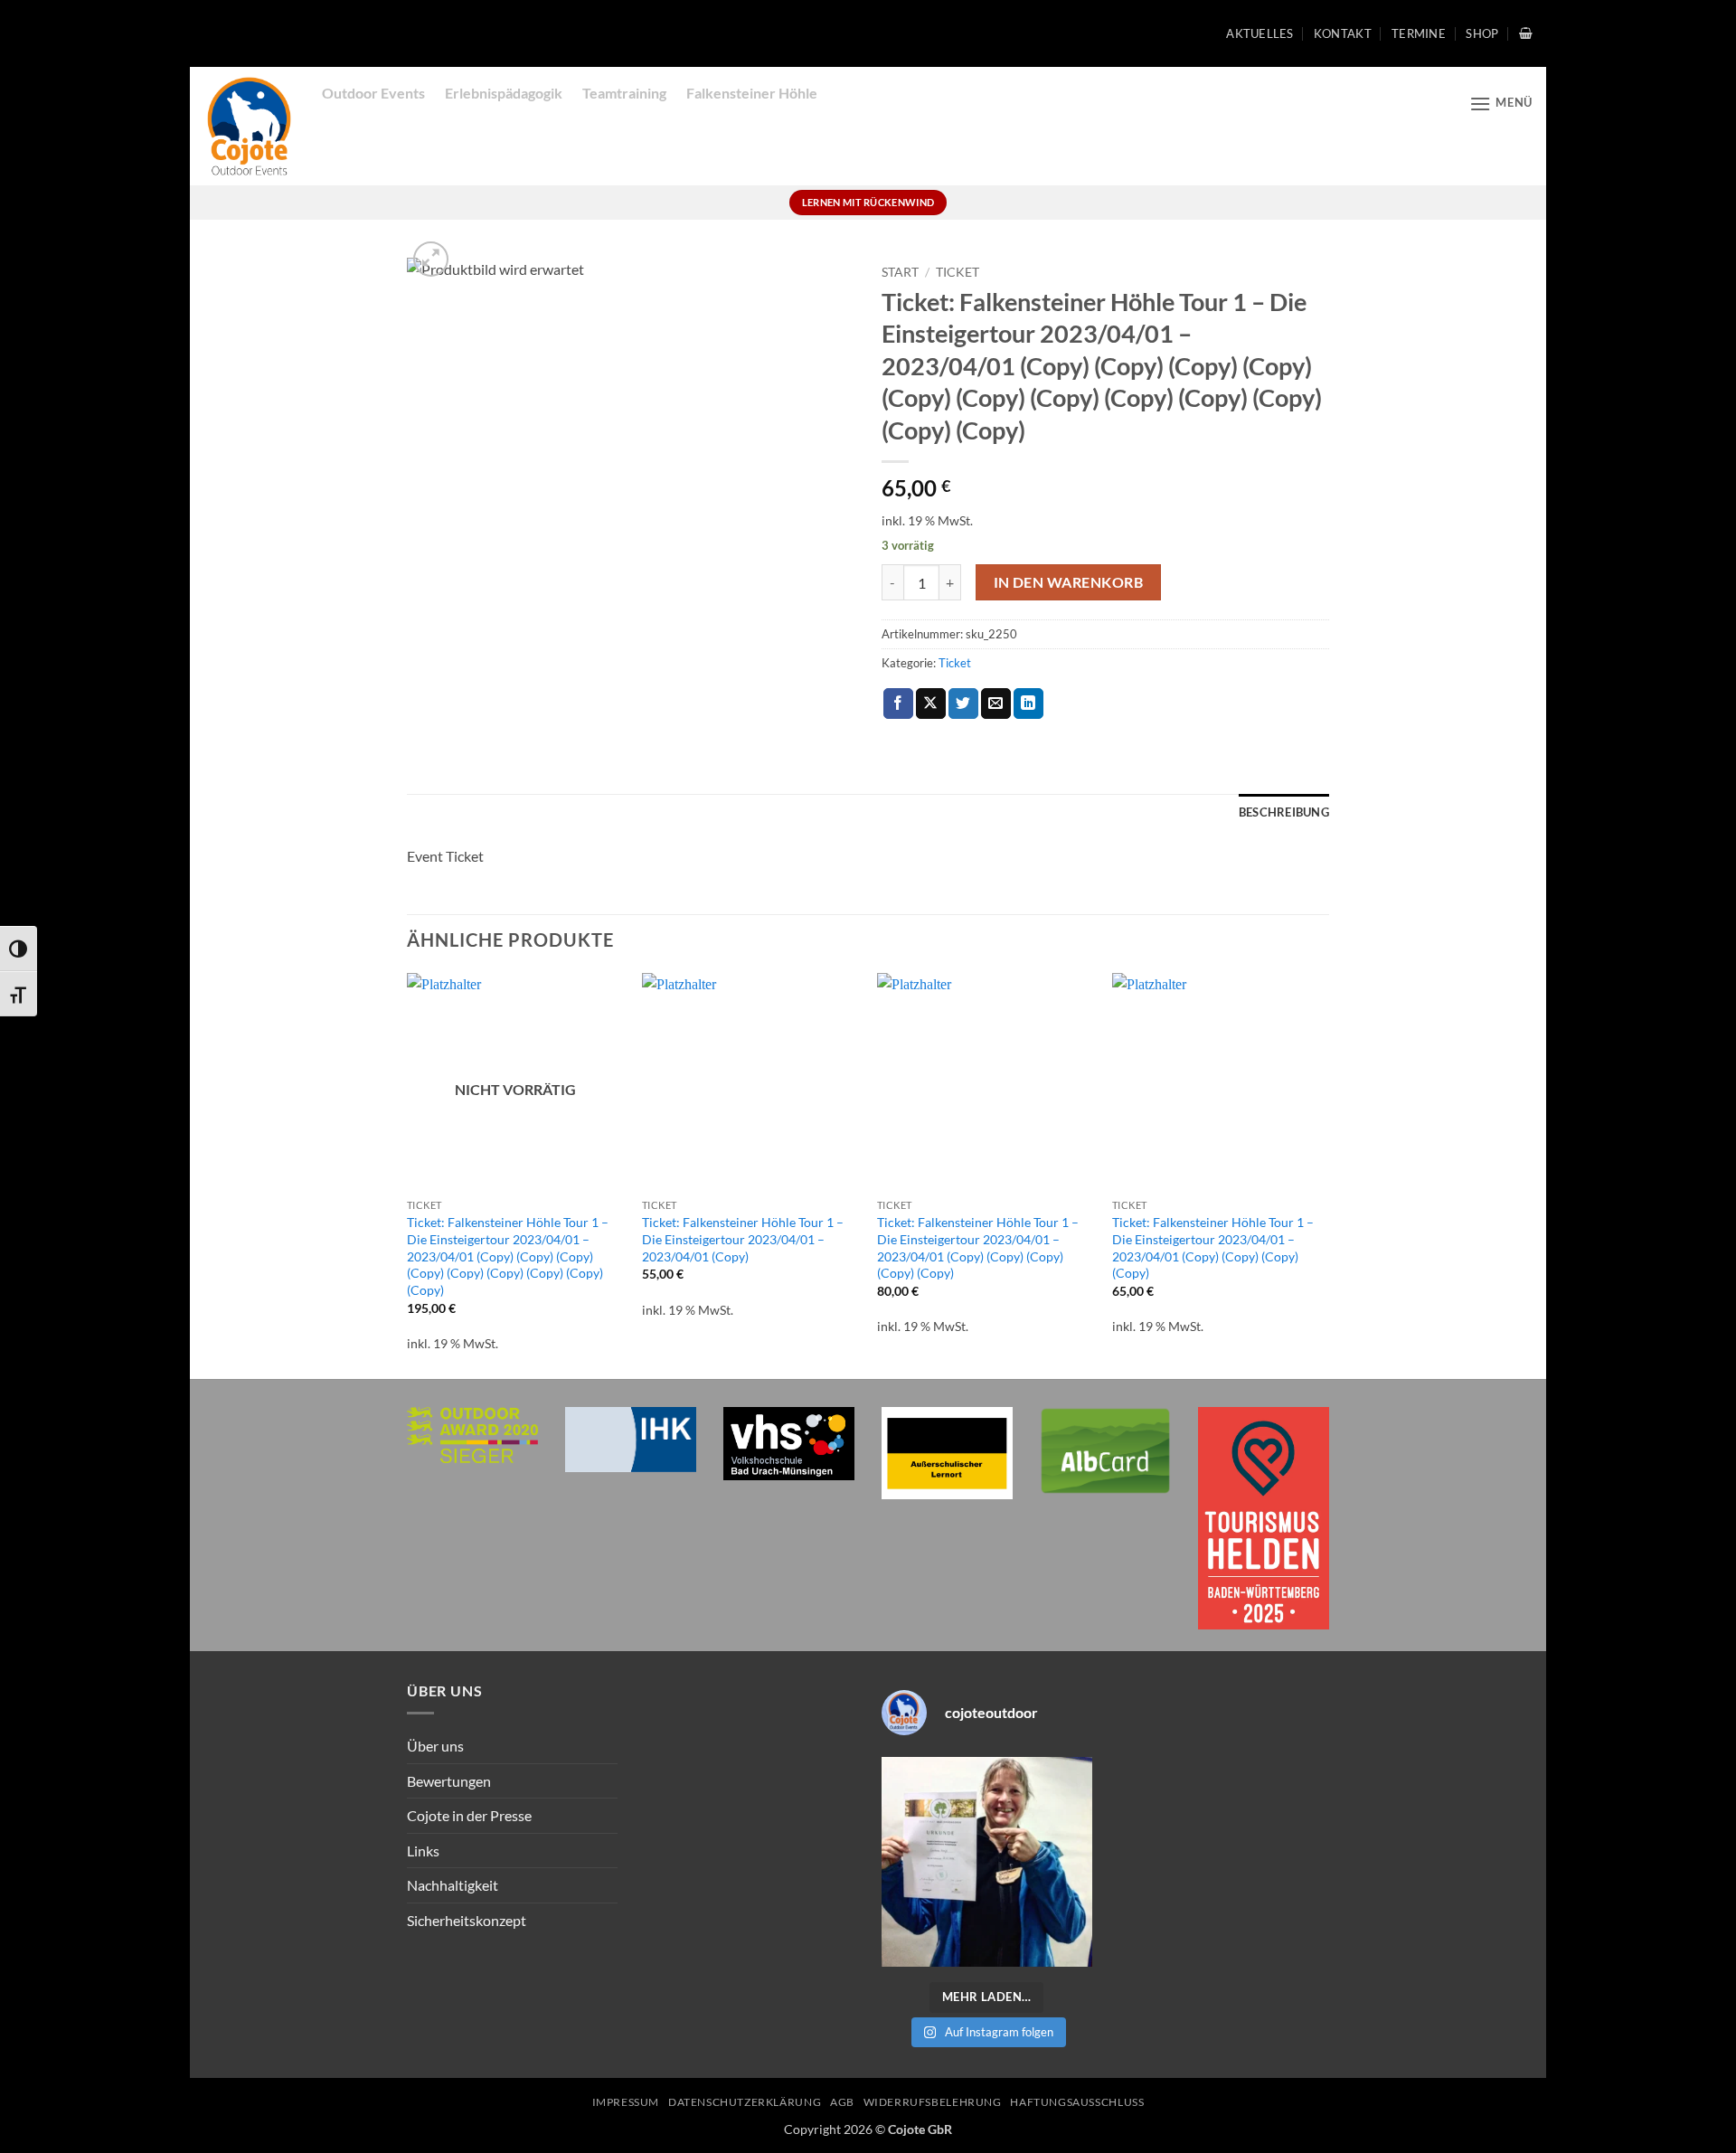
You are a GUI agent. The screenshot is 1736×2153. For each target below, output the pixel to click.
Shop (1482, 33)
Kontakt (1343, 33)
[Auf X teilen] (931, 704)
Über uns (435, 1746)
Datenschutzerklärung (745, 2102)
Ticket (958, 272)
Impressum (626, 2102)
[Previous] (408, 1174)
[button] (1526, 33)
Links (423, 1851)
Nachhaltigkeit (453, 1885)
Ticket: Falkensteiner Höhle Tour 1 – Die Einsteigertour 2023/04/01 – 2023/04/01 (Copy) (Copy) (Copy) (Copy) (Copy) (978, 1247)
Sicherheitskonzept (467, 1920)
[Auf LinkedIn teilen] (1028, 704)
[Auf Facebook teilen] (898, 704)
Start (900, 272)
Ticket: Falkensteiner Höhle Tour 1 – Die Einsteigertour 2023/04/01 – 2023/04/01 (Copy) (743, 1239)
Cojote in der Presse (469, 1815)
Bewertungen (449, 1781)
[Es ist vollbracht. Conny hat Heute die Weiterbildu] (987, 1862)
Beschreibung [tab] (1284, 812)
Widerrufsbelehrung (933, 2102)
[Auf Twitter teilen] (963, 704)
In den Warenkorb (1068, 582)
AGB (842, 2102)
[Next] (1328, 1174)
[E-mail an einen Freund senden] (996, 704)
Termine (1419, 33)
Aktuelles (1260, 33)
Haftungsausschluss (1077, 2102)
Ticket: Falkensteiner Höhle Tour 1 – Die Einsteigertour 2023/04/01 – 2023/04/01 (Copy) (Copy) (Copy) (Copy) (1213, 1247)
